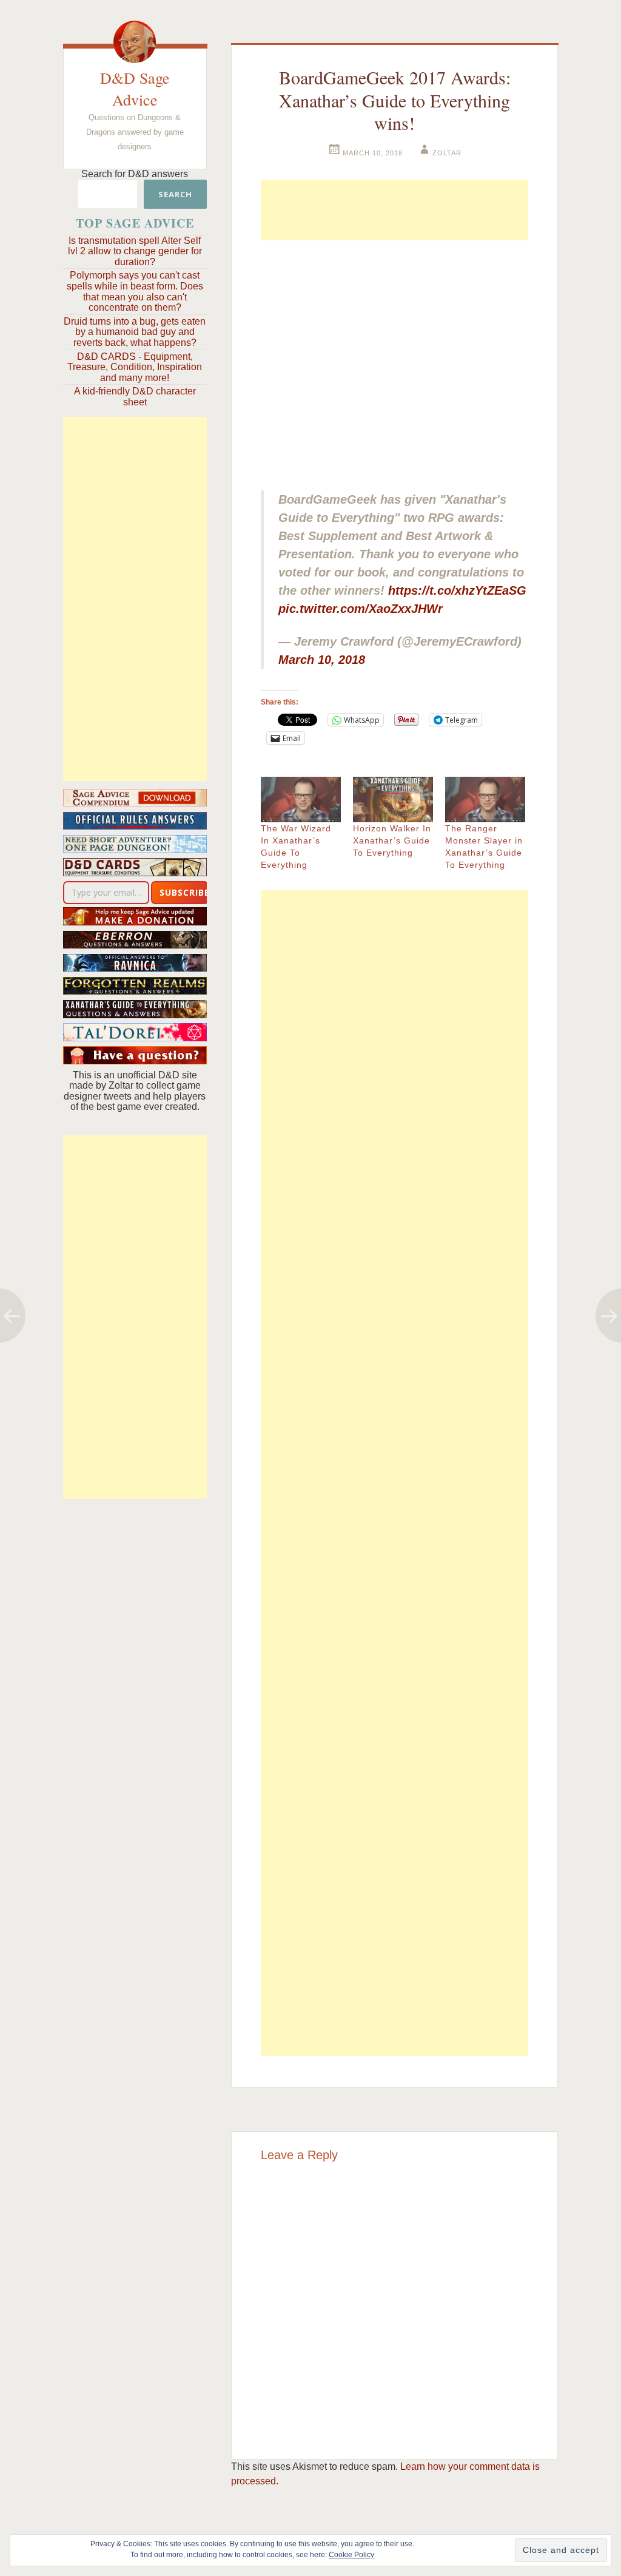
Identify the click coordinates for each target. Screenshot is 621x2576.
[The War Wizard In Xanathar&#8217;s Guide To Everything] (301, 800)
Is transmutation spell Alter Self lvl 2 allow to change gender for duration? (135, 251)
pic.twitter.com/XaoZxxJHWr (361, 609)
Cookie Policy (351, 2555)
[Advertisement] (135, 599)
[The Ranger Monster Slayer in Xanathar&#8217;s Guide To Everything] (485, 800)
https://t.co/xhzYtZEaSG (457, 590)
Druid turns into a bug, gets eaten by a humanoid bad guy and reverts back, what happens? (135, 332)
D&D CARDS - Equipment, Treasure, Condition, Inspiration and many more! (135, 367)
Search (175, 194)
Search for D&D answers (135, 174)
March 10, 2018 (322, 660)
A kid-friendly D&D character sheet (135, 397)
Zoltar (447, 153)
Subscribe (184, 892)
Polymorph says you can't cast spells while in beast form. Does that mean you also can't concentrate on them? (135, 291)
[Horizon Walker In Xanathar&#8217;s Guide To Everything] (393, 800)
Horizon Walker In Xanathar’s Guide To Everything (392, 840)
